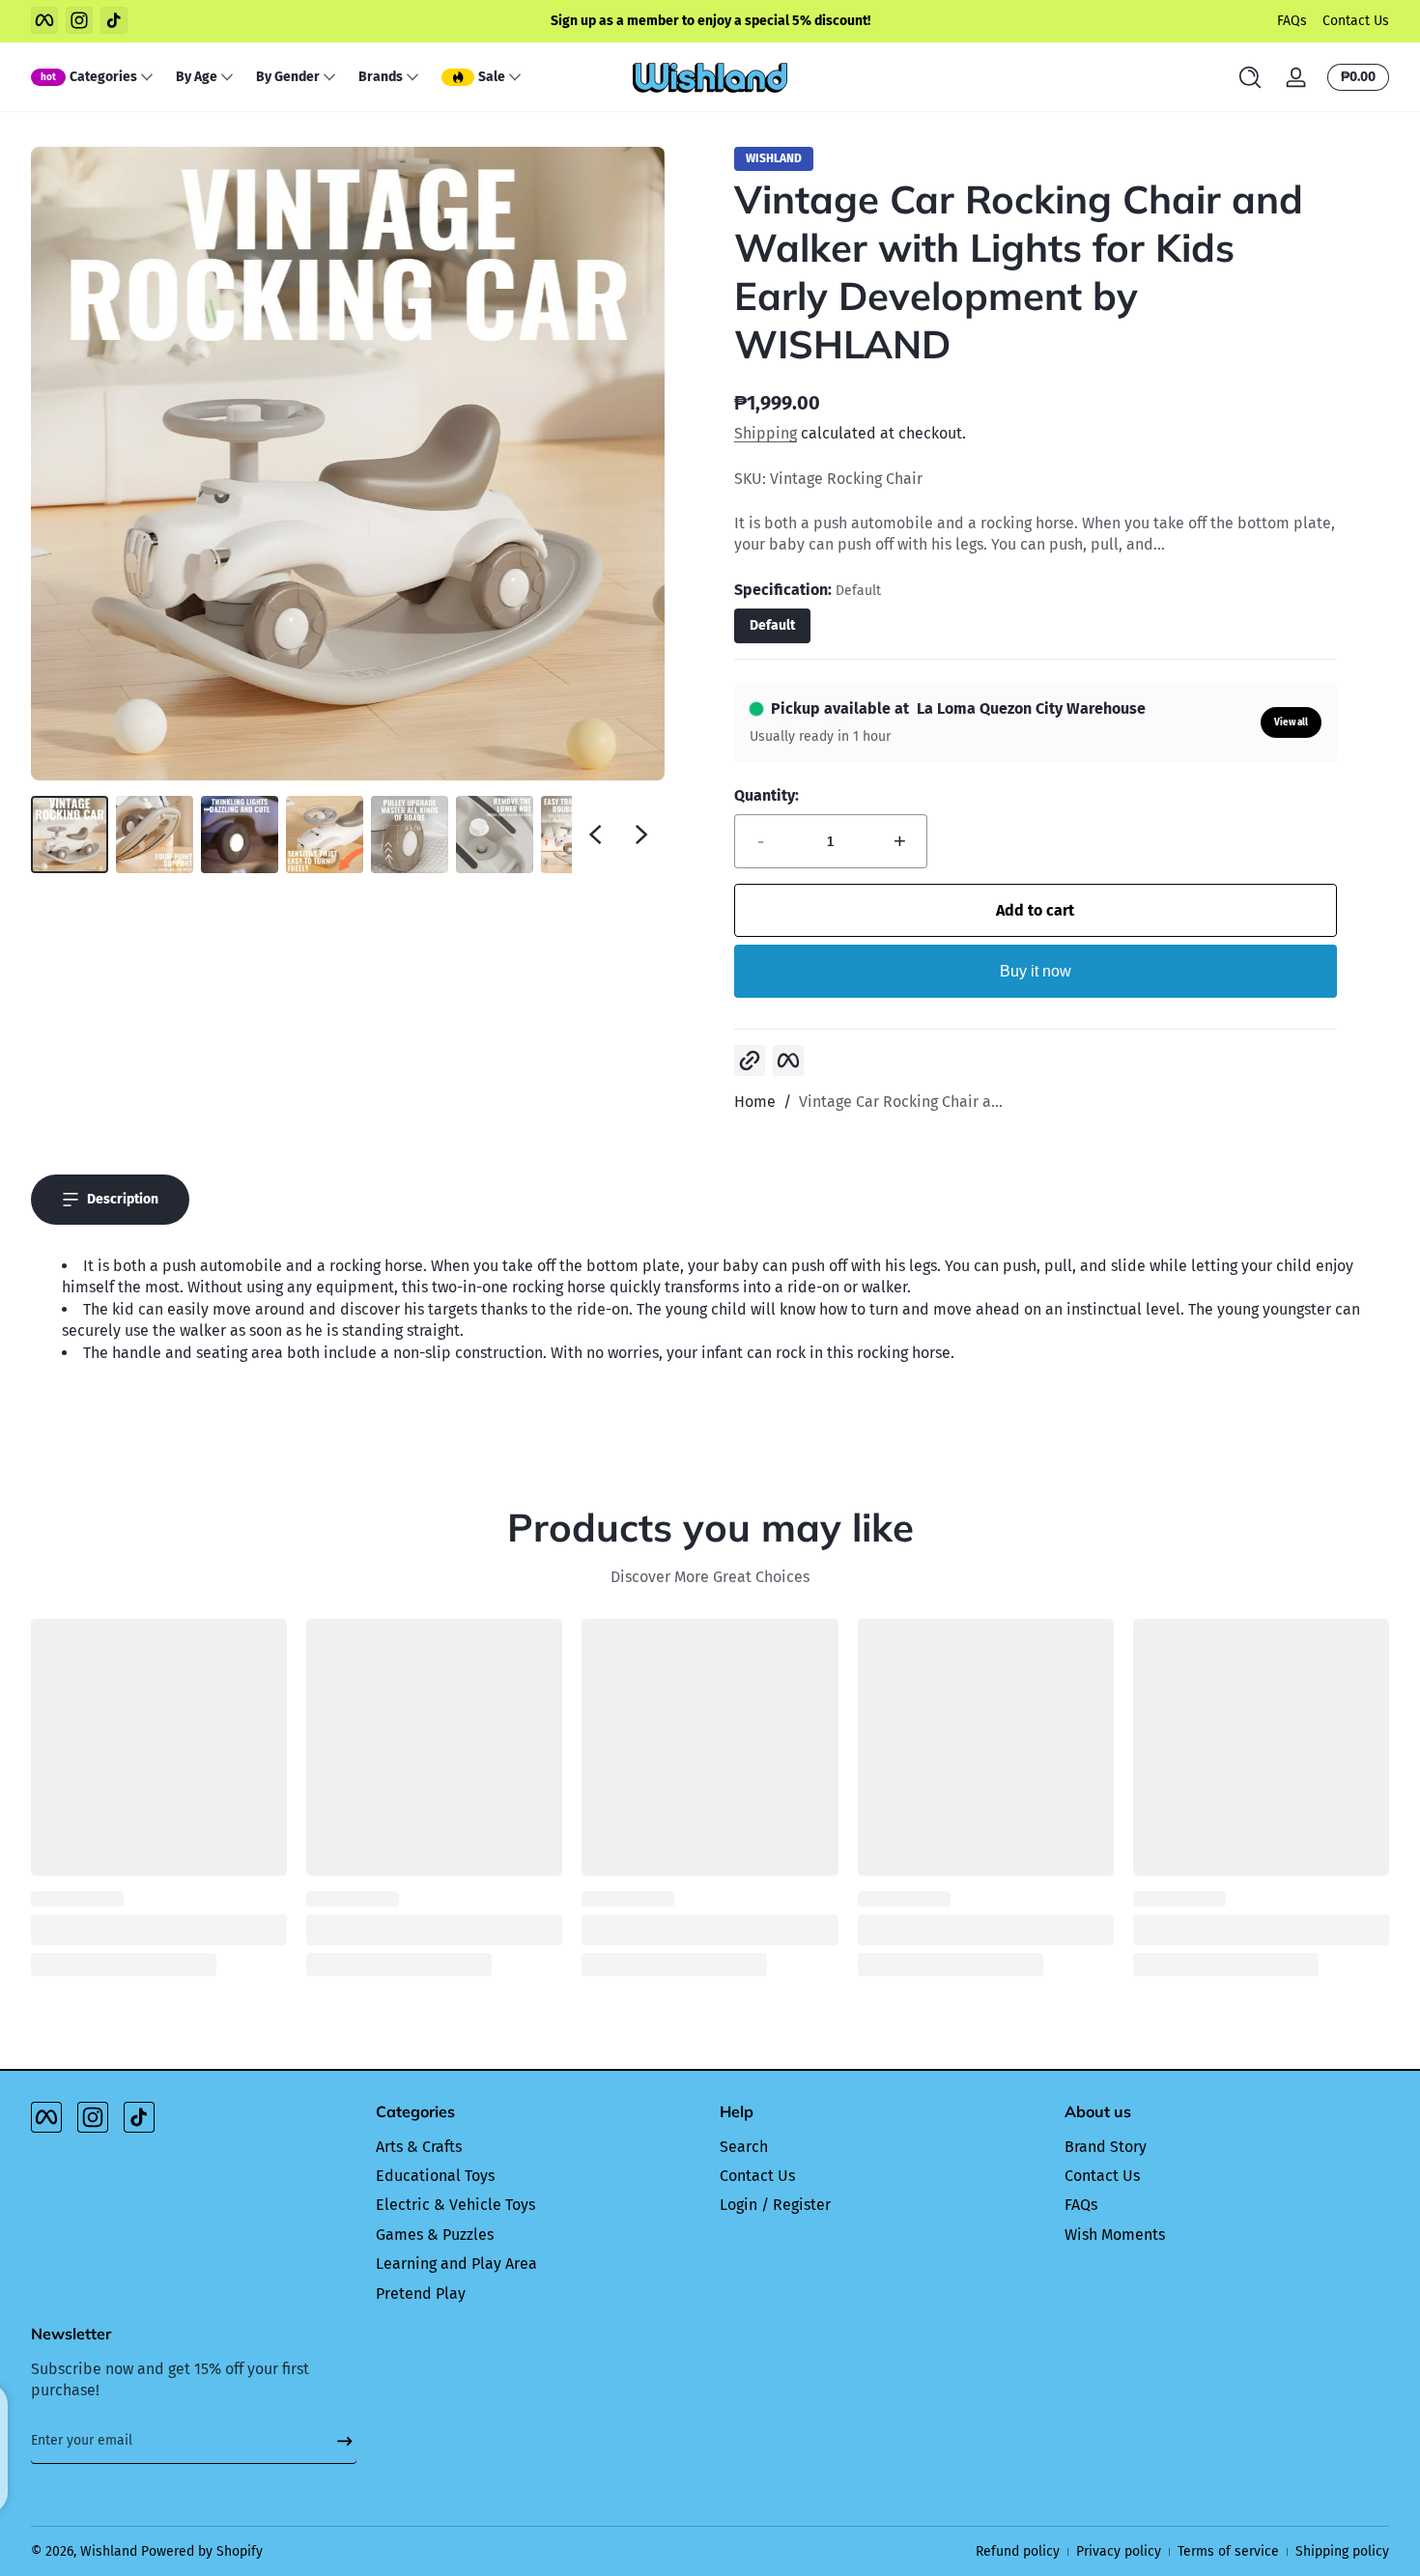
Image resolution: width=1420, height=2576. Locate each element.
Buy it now (1036, 971)
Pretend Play (421, 2293)
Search (744, 2147)
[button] (1250, 77)
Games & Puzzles (435, 2235)
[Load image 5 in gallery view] (410, 835)
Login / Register (775, 2205)
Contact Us (1356, 21)
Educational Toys (435, 2176)
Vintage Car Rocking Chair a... (901, 1102)
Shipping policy (1342, 2551)
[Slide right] (641, 835)
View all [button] (1291, 722)
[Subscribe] (337, 2441)
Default (772, 625)
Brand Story (1106, 2147)
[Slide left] (595, 835)
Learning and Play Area (456, 2264)
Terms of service (1228, 2551)
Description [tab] (123, 1199)
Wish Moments (1115, 2235)
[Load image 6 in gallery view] (495, 835)
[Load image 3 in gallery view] (240, 835)
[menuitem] (539, 2147)
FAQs (1292, 21)
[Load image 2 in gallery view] (155, 835)
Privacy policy (1119, 2551)
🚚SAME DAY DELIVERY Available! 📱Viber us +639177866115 (780, 21)
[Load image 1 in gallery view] (70, 835)
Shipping (766, 433)
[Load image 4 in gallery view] (325, 835)
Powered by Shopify (202, 2551)
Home (755, 1102)
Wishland (109, 2551)
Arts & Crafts (419, 2147)
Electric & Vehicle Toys (455, 2205)
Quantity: (767, 795)
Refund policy (1018, 2551)
